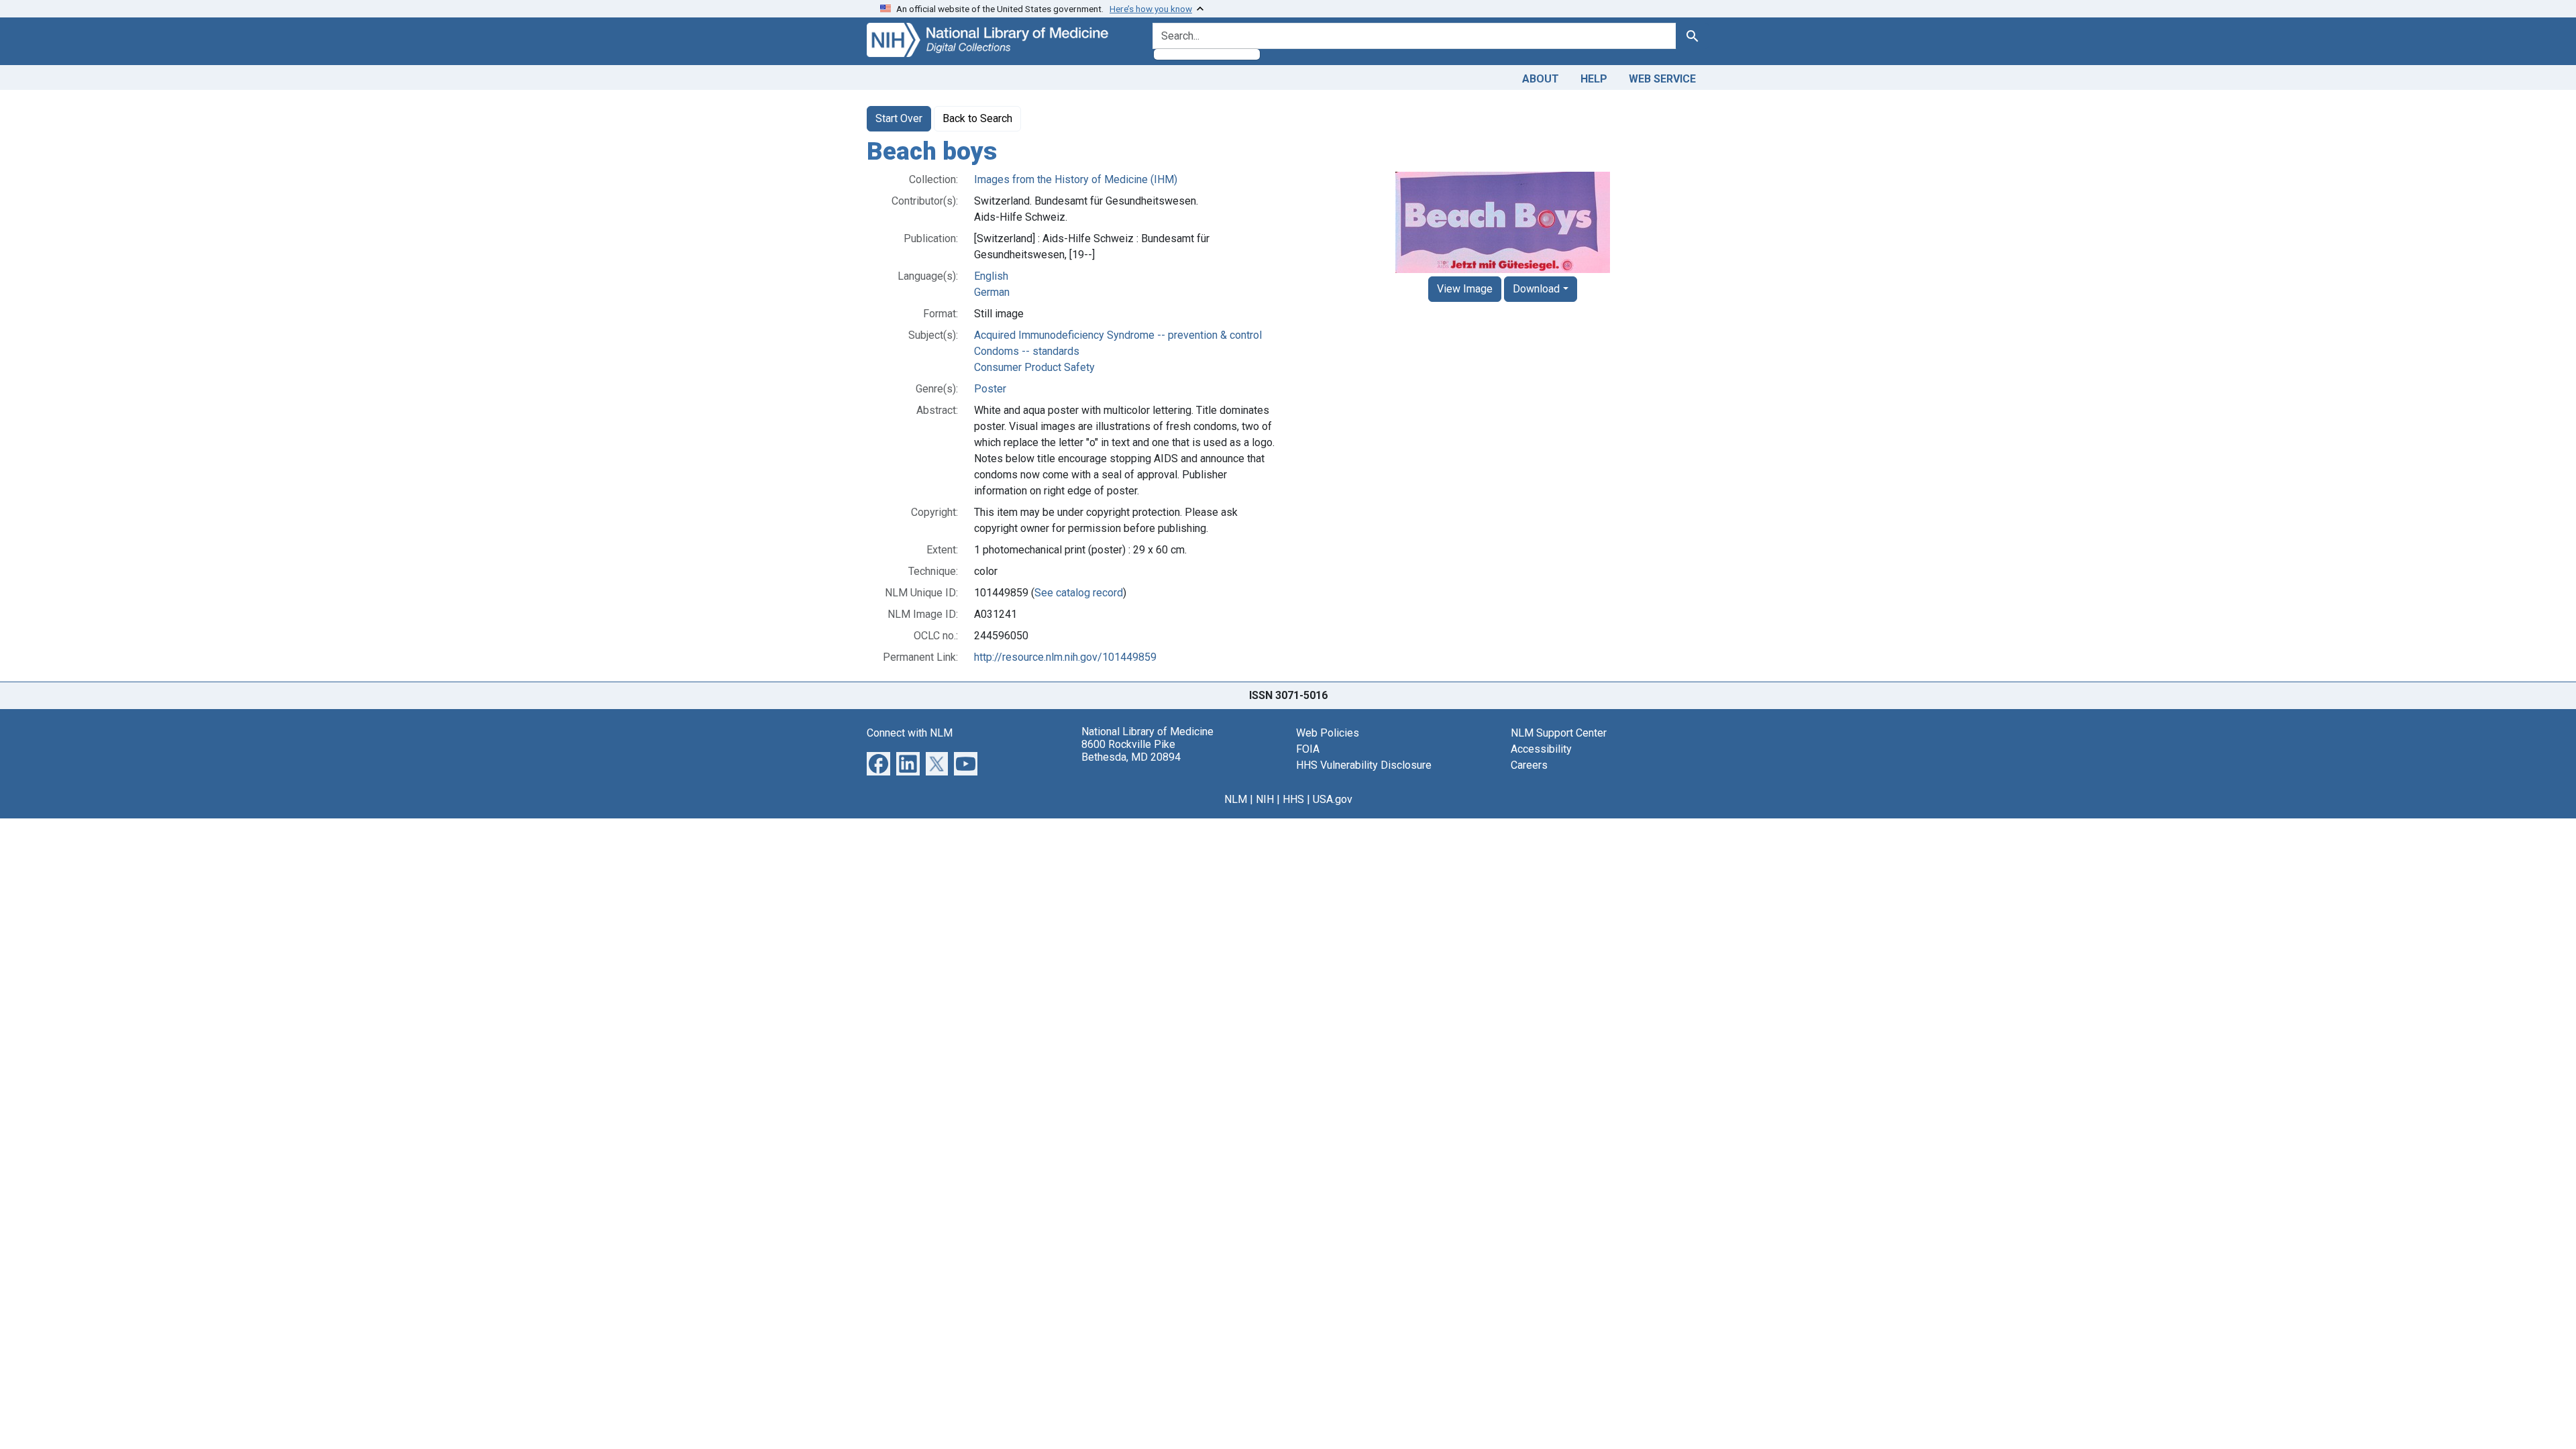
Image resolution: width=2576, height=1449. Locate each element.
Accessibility (1541, 749)
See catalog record (1079, 593)
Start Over (899, 118)
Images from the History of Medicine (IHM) (1076, 179)
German (992, 292)
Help (1594, 79)
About (1541, 79)
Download (1536, 289)
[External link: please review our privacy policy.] (878, 762)
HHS (1293, 799)
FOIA (1308, 749)
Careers (1529, 765)
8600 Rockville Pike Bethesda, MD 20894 (1131, 751)
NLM (1236, 799)
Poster (990, 389)
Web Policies (1328, 733)
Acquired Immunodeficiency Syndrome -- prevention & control (1118, 335)
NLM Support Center (1559, 733)
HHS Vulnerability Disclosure (1364, 765)
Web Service (1662, 79)
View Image (1465, 289)
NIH (1265, 799)
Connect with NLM (910, 733)
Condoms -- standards (1027, 351)
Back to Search (977, 118)
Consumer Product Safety (1034, 367)
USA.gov (1333, 799)
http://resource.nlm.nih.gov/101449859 (1065, 657)
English (991, 276)
